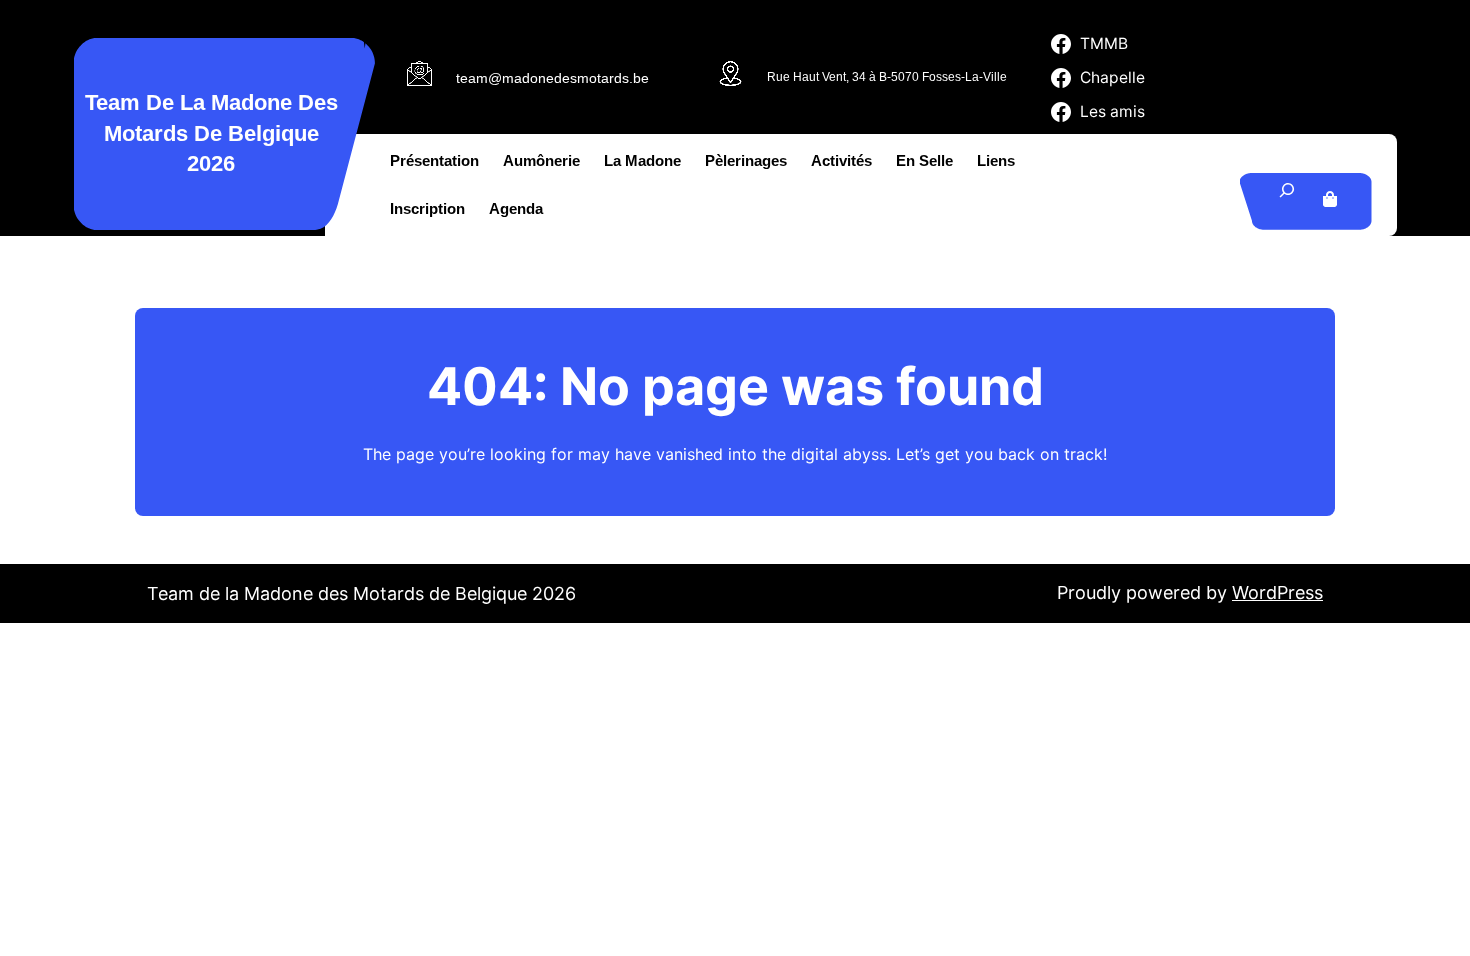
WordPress (1277, 592)
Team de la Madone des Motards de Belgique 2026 (211, 133)
